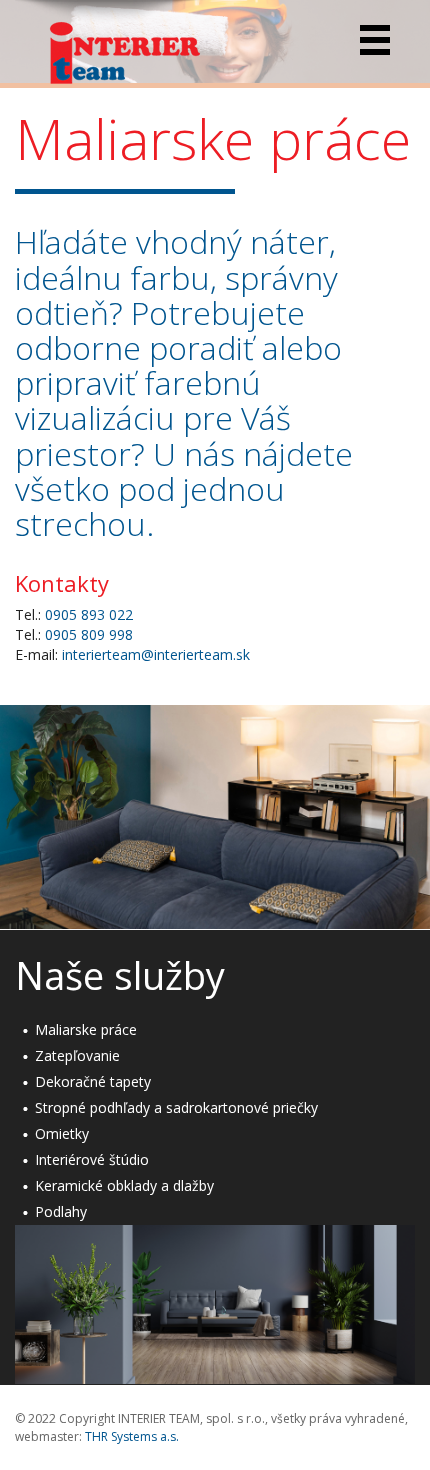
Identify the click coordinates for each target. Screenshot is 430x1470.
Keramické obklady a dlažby (124, 1185)
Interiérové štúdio (92, 1159)
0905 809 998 (89, 634)
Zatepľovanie (77, 1055)
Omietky (62, 1133)
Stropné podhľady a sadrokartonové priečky (176, 1107)
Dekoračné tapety (93, 1081)
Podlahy (61, 1211)
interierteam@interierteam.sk (156, 654)
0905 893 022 (89, 614)
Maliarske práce (86, 1029)
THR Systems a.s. (132, 1436)
